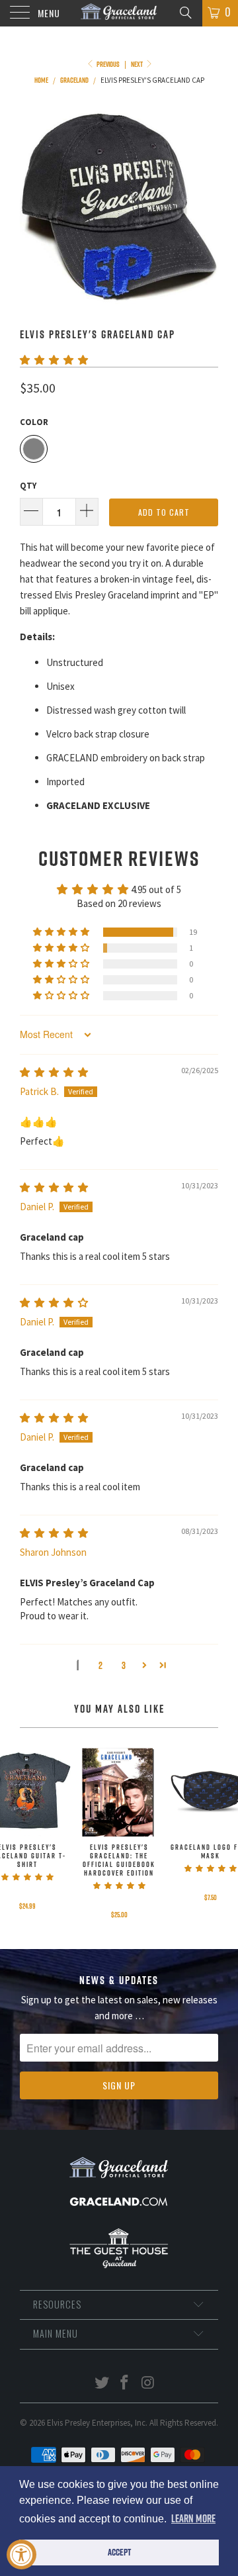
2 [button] (100, 1665)
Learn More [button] (193, 2518)
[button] (54, 360)
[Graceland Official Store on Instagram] (148, 2384)
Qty (28, 486)
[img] (54, 1072)
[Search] (185, 12)
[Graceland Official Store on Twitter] (102, 2384)
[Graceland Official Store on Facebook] (125, 2384)
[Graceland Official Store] (119, 13)
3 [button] (124, 1665)
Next (138, 64)
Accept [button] (119, 2552)
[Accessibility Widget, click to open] (21, 2554)
